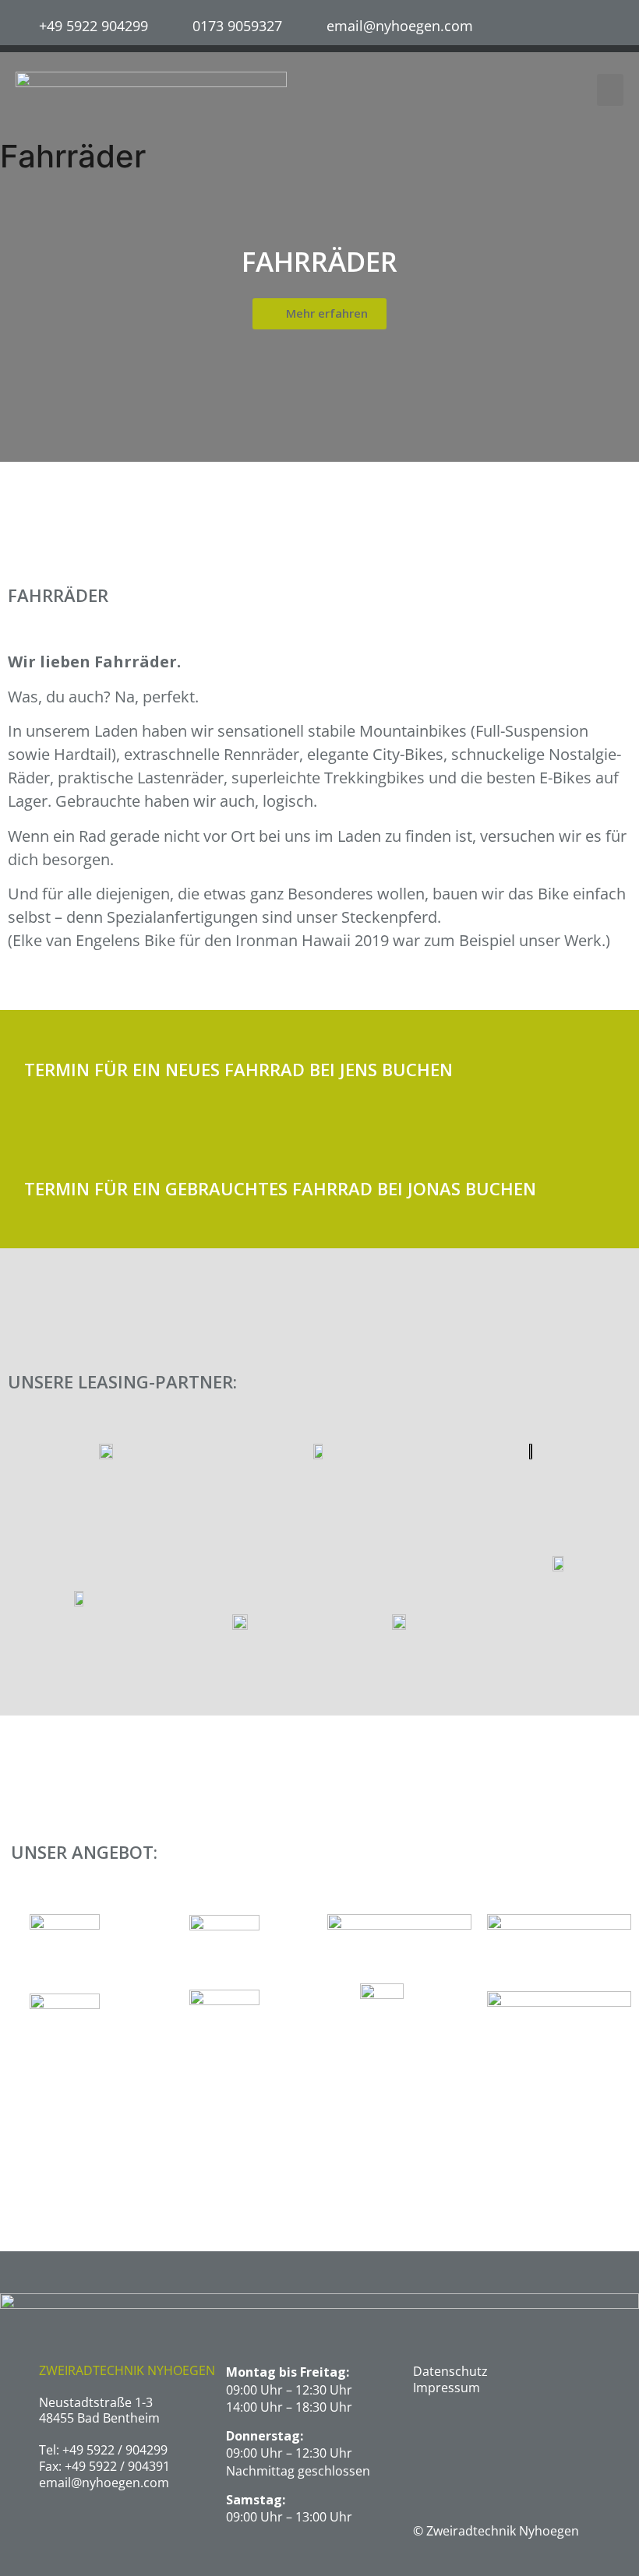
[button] (611, 90)
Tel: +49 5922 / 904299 (103, 2450)
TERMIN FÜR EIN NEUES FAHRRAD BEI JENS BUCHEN (238, 1069)
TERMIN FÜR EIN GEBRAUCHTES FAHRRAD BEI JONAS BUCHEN (280, 1188)
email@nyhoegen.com (104, 2483)
